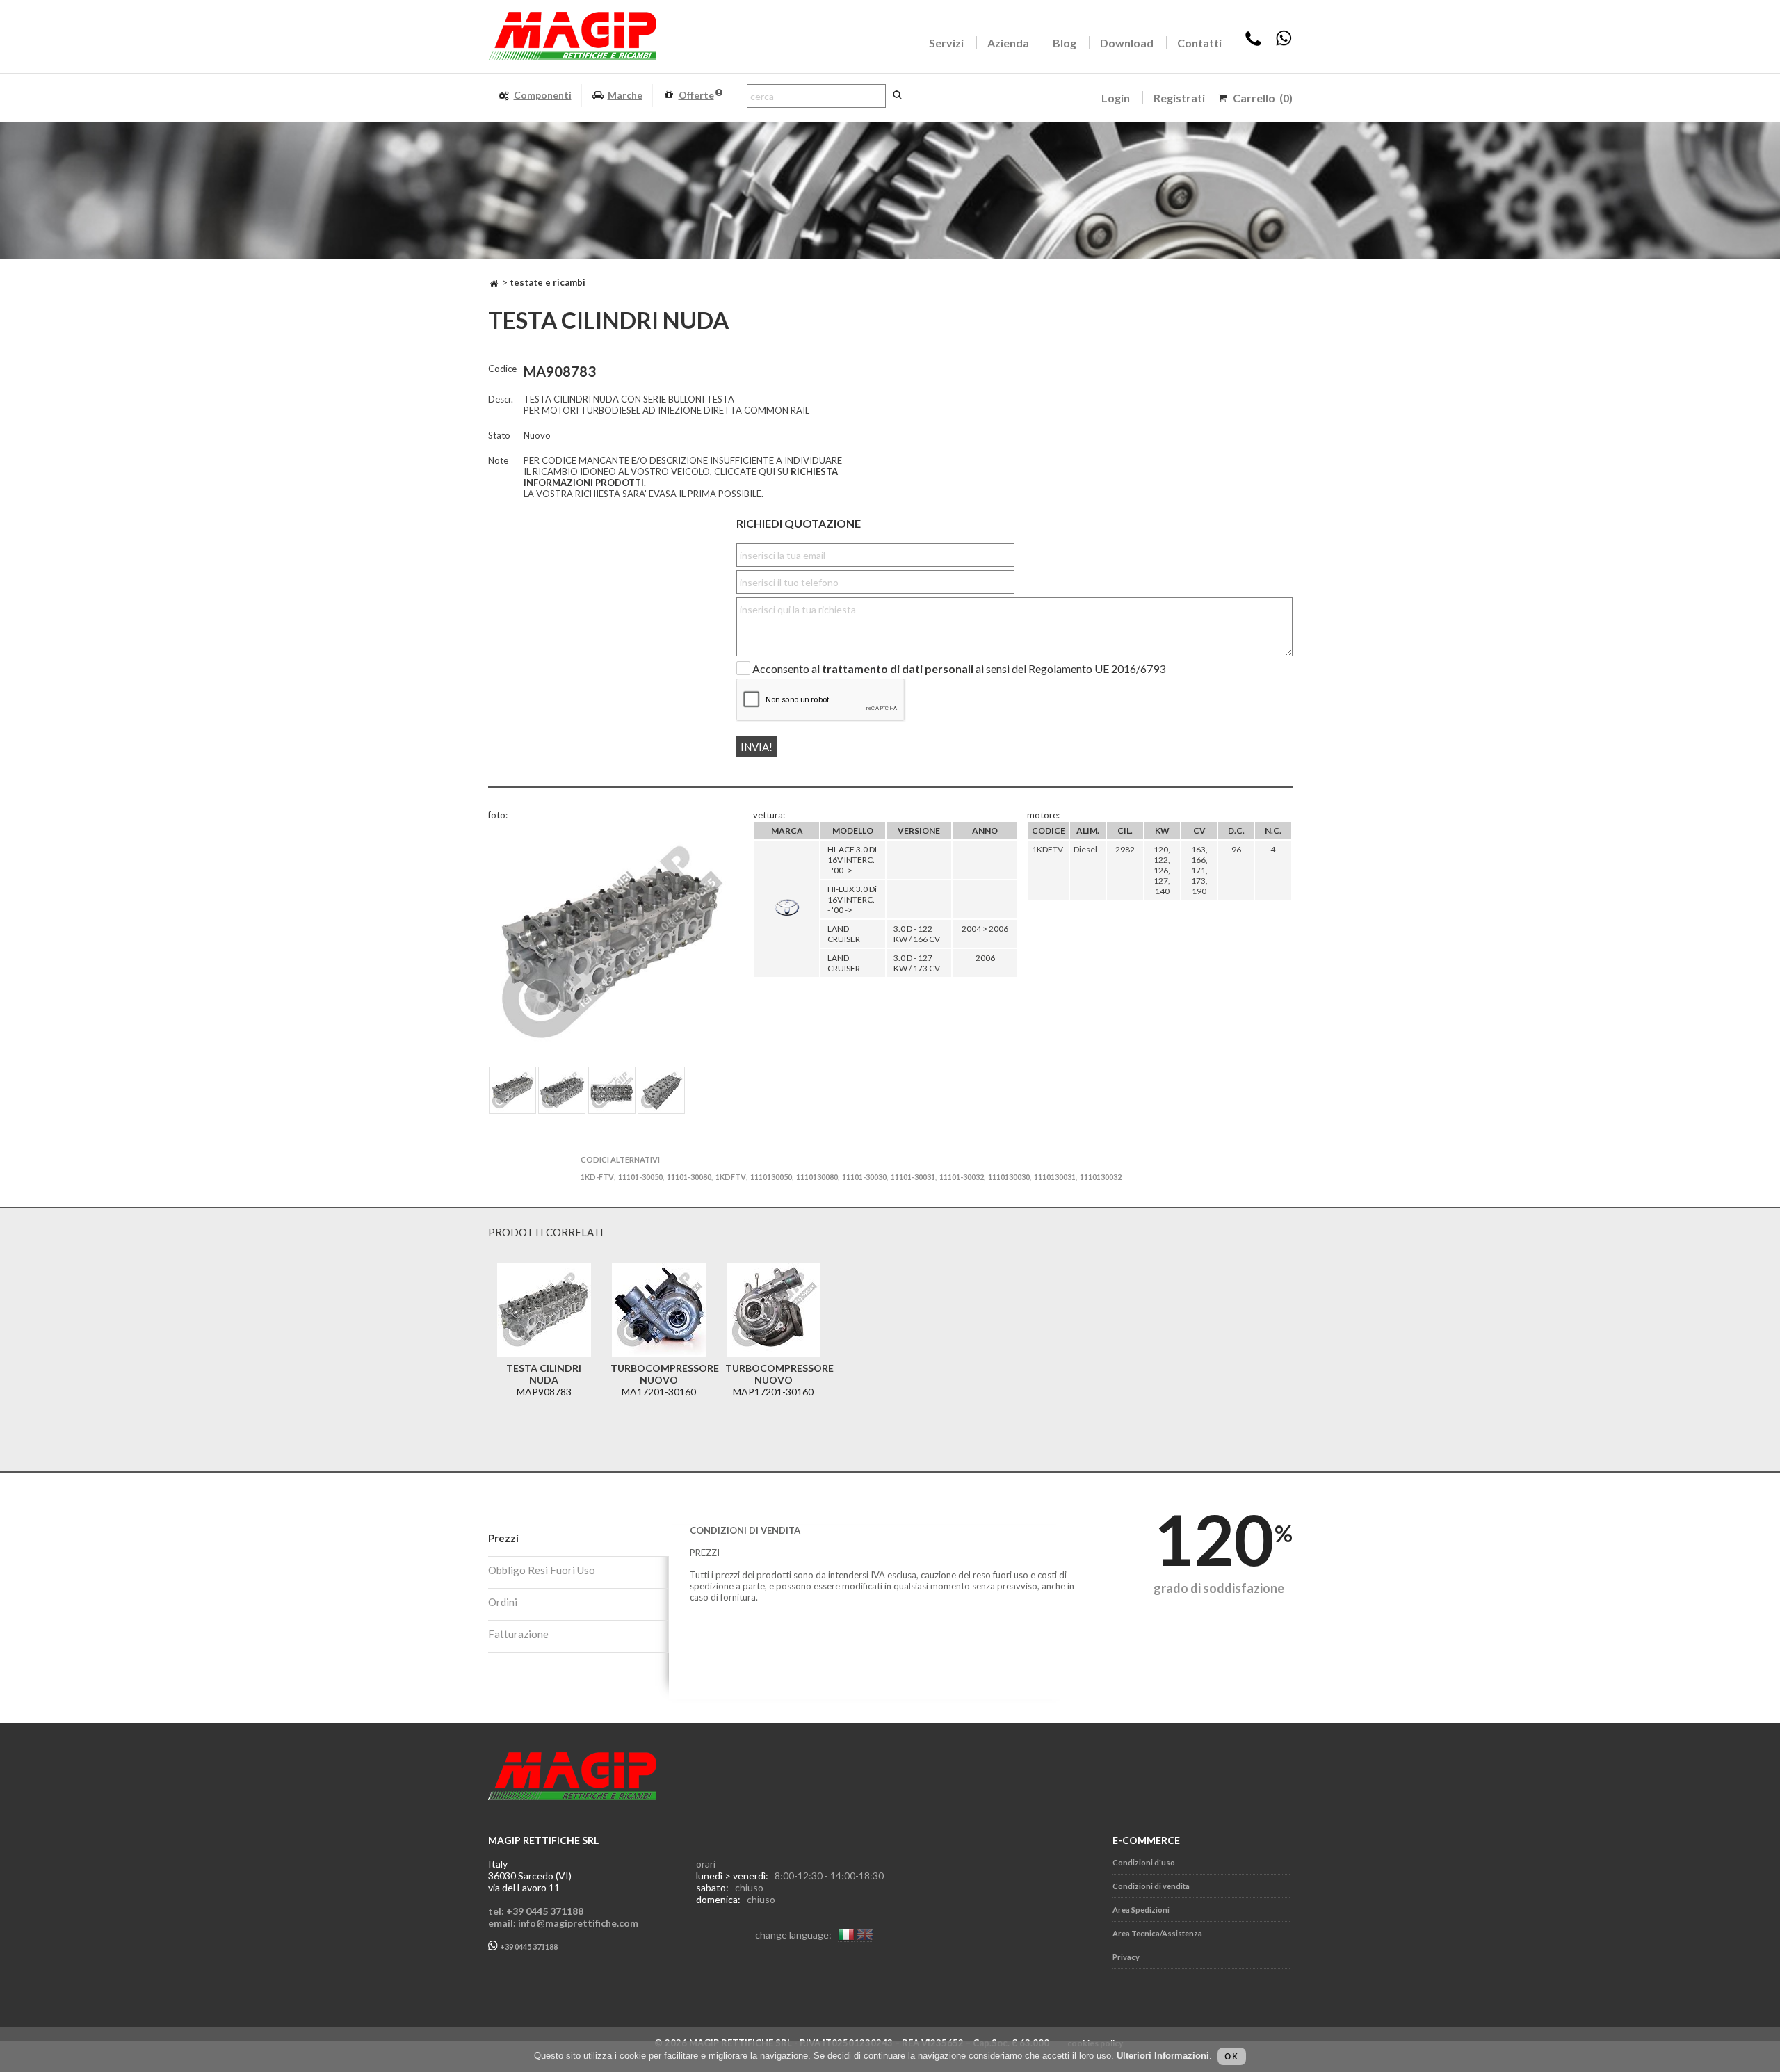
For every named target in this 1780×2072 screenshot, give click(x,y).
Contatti (1199, 43)
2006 (985, 958)
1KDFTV (731, 1177)
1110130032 (1101, 1177)
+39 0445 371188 (528, 1947)
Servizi (946, 43)
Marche (625, 95)
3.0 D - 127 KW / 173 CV (917, 963)
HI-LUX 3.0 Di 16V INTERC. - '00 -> (852, 899)
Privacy (1126, 1957)
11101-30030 (864, 1177)
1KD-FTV (597, 1177)
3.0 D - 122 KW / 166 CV (917, 934)
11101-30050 (640, 1177)
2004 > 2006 (985, 929)
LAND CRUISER (844, 934)
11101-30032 (962, 1177)
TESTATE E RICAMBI (548, 282)
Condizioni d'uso (1144, 1862)
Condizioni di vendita (1151, 1886)
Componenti (543, 95)
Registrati (1179, 98)
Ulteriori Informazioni (1163, 2056)
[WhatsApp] (1284, 43)
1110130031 (1055, 1177)
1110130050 (771, 1177)
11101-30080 (689, 1177)
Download (1127, 43)
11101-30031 (913, 1177)
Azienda (1008, 43)
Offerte (696, 95)
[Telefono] (1253, 43)
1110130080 (817, 1177)
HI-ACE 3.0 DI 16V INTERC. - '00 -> (852, 860)
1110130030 (1009, 1177)
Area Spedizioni (1141, 1910)
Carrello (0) (1263, 98)
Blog (1065, 43)
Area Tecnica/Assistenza (1157, 1933)
